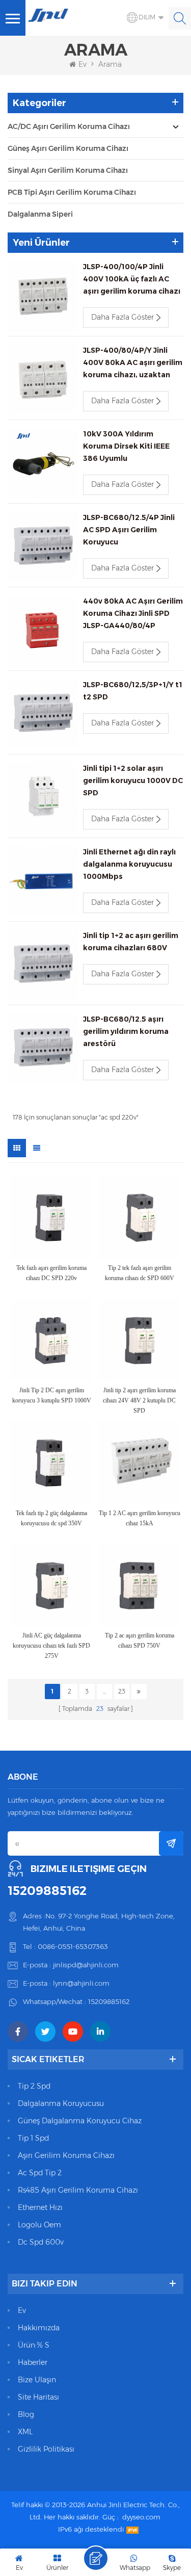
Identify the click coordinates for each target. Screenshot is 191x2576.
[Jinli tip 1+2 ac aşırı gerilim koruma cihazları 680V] (43, 965)
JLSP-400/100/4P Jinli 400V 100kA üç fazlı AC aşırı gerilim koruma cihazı (132, 279)
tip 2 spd (34, 2086)
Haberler (33, 2362)
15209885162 (47, 1891)
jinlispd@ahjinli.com (86, 1965)
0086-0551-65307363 (73, 1946)
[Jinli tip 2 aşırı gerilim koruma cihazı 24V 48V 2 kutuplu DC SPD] (140, 1340)
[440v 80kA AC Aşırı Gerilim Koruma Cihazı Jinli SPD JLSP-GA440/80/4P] (43, 630)
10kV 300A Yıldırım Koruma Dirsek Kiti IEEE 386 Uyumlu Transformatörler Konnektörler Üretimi (126, 447)
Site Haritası (38, 2397)
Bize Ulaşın (37, 2380)
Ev (83, 64)
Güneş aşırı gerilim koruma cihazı (68, 148)
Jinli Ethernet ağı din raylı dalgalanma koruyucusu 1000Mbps (129, 864)
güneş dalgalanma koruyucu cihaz (80, 2121)
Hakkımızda (39, 2328)
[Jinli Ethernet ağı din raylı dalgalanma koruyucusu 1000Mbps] (43, 881)
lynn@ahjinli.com (81, 1983)
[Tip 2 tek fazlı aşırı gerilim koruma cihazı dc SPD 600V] (140, 1217)
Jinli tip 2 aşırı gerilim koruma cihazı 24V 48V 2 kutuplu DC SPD (139, 1400)
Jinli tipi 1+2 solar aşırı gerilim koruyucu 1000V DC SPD (133, 780)
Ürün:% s (34, 2345)
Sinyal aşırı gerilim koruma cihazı (68, 170)
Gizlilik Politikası (46, 2449)
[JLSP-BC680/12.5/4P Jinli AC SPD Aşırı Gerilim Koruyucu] (43, 547)
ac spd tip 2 (40, 2173)
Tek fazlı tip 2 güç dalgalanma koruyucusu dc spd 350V (51, 1518)
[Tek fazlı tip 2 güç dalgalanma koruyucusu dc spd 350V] (52, 1462)
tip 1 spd (33, 2138)
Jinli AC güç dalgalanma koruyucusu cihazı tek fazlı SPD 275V (51, 1646)
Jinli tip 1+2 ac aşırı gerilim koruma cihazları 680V (131, 942)
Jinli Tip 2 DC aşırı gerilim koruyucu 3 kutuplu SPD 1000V (52, 1395)
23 (122, 1691)
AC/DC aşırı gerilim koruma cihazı (69, 126)
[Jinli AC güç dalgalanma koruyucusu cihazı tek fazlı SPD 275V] (52, 1585)
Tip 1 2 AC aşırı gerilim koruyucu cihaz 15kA (140, 1518)
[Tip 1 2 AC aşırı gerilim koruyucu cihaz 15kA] (140, 1462)
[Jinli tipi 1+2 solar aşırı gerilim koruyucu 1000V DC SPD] (43, 797)
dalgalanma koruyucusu (61, 2103)
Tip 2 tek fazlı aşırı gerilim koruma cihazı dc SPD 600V (140, 1273)
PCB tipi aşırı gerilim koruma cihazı (72, 192)
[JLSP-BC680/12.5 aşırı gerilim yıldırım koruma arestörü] (43, 1048)
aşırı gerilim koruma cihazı (66, 2155)
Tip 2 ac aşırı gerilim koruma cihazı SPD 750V (140, 1641)
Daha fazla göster (122, 317)
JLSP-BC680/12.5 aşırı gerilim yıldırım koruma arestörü (126, 1031)
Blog (26, 2414)
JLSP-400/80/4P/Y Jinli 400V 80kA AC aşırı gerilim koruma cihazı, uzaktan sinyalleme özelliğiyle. (133, 363)
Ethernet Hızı (40, 2207)
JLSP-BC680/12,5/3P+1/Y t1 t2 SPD (133, 691)
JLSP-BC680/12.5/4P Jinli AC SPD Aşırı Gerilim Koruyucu (129, 530)
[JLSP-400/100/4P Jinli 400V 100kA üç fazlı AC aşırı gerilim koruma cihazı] (43, 296)
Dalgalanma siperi (40, 214)
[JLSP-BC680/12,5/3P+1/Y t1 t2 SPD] (43, 714)
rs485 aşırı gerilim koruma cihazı (78, 2190)
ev (22, 2310)
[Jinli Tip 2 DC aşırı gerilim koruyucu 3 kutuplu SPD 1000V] (52, 1340)
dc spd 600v (41, 2242)
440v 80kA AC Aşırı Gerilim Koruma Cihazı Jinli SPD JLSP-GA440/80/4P (133, 613)
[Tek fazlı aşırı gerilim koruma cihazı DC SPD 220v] (52, 1217)
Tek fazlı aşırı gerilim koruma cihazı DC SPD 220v (51, 1273)
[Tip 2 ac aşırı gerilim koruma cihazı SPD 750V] (140, 1585)
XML (25, 2432)
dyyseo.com (141, 2517)
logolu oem (39, 2225)
